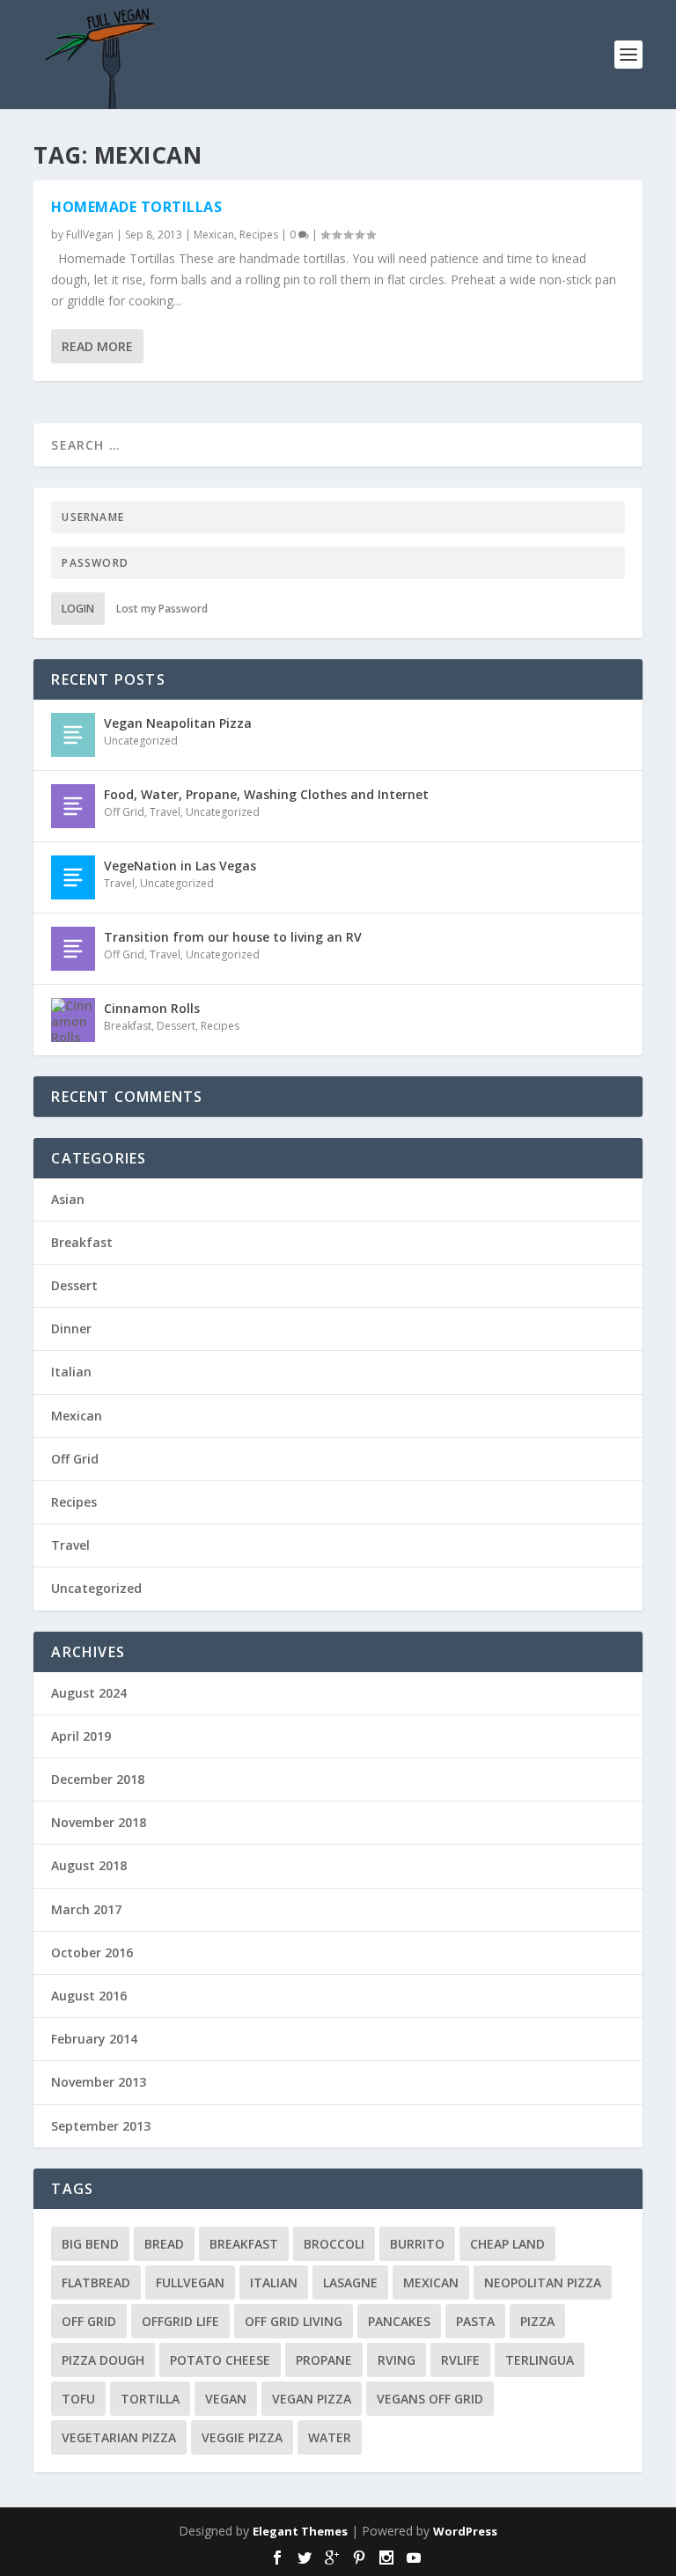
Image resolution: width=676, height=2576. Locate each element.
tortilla (150, 2399)
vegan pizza (312, 2399)
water (330, 2437)
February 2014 (94, 2039)
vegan (226, 2399)
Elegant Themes (300, 2531)
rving (397, 2360)
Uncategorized (141, 741)
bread (164, 2244)
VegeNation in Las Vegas (180, 866)
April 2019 (81, 1736)
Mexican (214, 235)
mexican (431, 2282)
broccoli (334, 2244)
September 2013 (101, 2126)
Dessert (176, 1026)
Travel (165, 812)
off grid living (294, 2321)
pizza (537, 2321)
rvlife (460, 2360)
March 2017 (86, 1909)
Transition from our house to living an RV (233, 937)
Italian (71, 1372)
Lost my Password (162, 609)
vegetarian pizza (119, 2437)
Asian (68, 1199)
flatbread (96, 2282)
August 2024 (89, 1693)
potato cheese (220, 2360)
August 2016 (89, 1996)
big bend (90, 2244)
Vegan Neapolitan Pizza (178, 723)
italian (274, 2282)
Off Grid (124, 812)
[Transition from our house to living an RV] (73, 949)
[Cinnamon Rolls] (73, 1020)
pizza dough (103, 2360)
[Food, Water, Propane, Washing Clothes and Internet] (73, 806)
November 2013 (99, 2082)
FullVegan (90, 235)
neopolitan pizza (543, 2282)
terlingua (540, 2360)
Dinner (71, 1328)
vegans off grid (430, 2399)
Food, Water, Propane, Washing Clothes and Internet (266, 794)
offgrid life (180, 2321)
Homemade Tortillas (136, 207)
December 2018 (98, 1779)
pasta (475, 2321)
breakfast (244, 2244)
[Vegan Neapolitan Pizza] (73, 735)
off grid (89, 2321)
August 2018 (89, 1865)
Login (78, 609)
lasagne (350, 2282)
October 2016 (92, 1952)
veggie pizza (242, 2437)
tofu (78, 2399)
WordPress (465, 2531)
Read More (97, 346)
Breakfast (128, 1026)
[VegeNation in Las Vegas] (73, 877)
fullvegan (190, 2282)
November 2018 (99, 1822)
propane (324, 2360)
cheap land (507, 2244)
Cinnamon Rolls (152, 1008)
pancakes (399, 2321)
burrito (417, 2244)
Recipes (259, 235)
